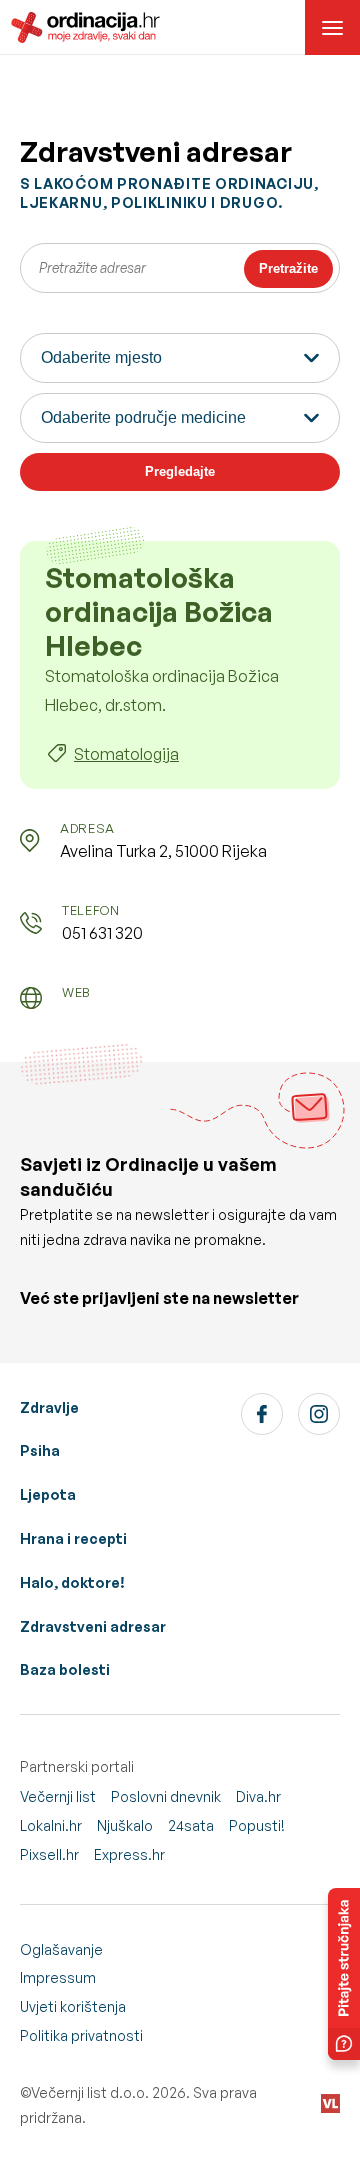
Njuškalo (125, 1825)
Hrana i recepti (73, 1538)
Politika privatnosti (81, 2035)
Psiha (40, 1450)
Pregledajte (180, 471)
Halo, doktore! (72, 1582)
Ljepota (48, 1494)
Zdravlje (49, 1407)
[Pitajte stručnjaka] (344, 1974)
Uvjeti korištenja (73, 2006)
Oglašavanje (61, 1949)
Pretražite (288, 268)
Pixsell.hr (49, 1854)
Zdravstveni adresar (93, 1626)
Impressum (58, 1977)
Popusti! (257, 1825)
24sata (191, 1825)
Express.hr (129, 1854)
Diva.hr (258, 1796)
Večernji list (58, 1796)
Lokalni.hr (51, 1825)
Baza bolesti (65, 1669)
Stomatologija (126, 754)
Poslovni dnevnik (166, 1796)
